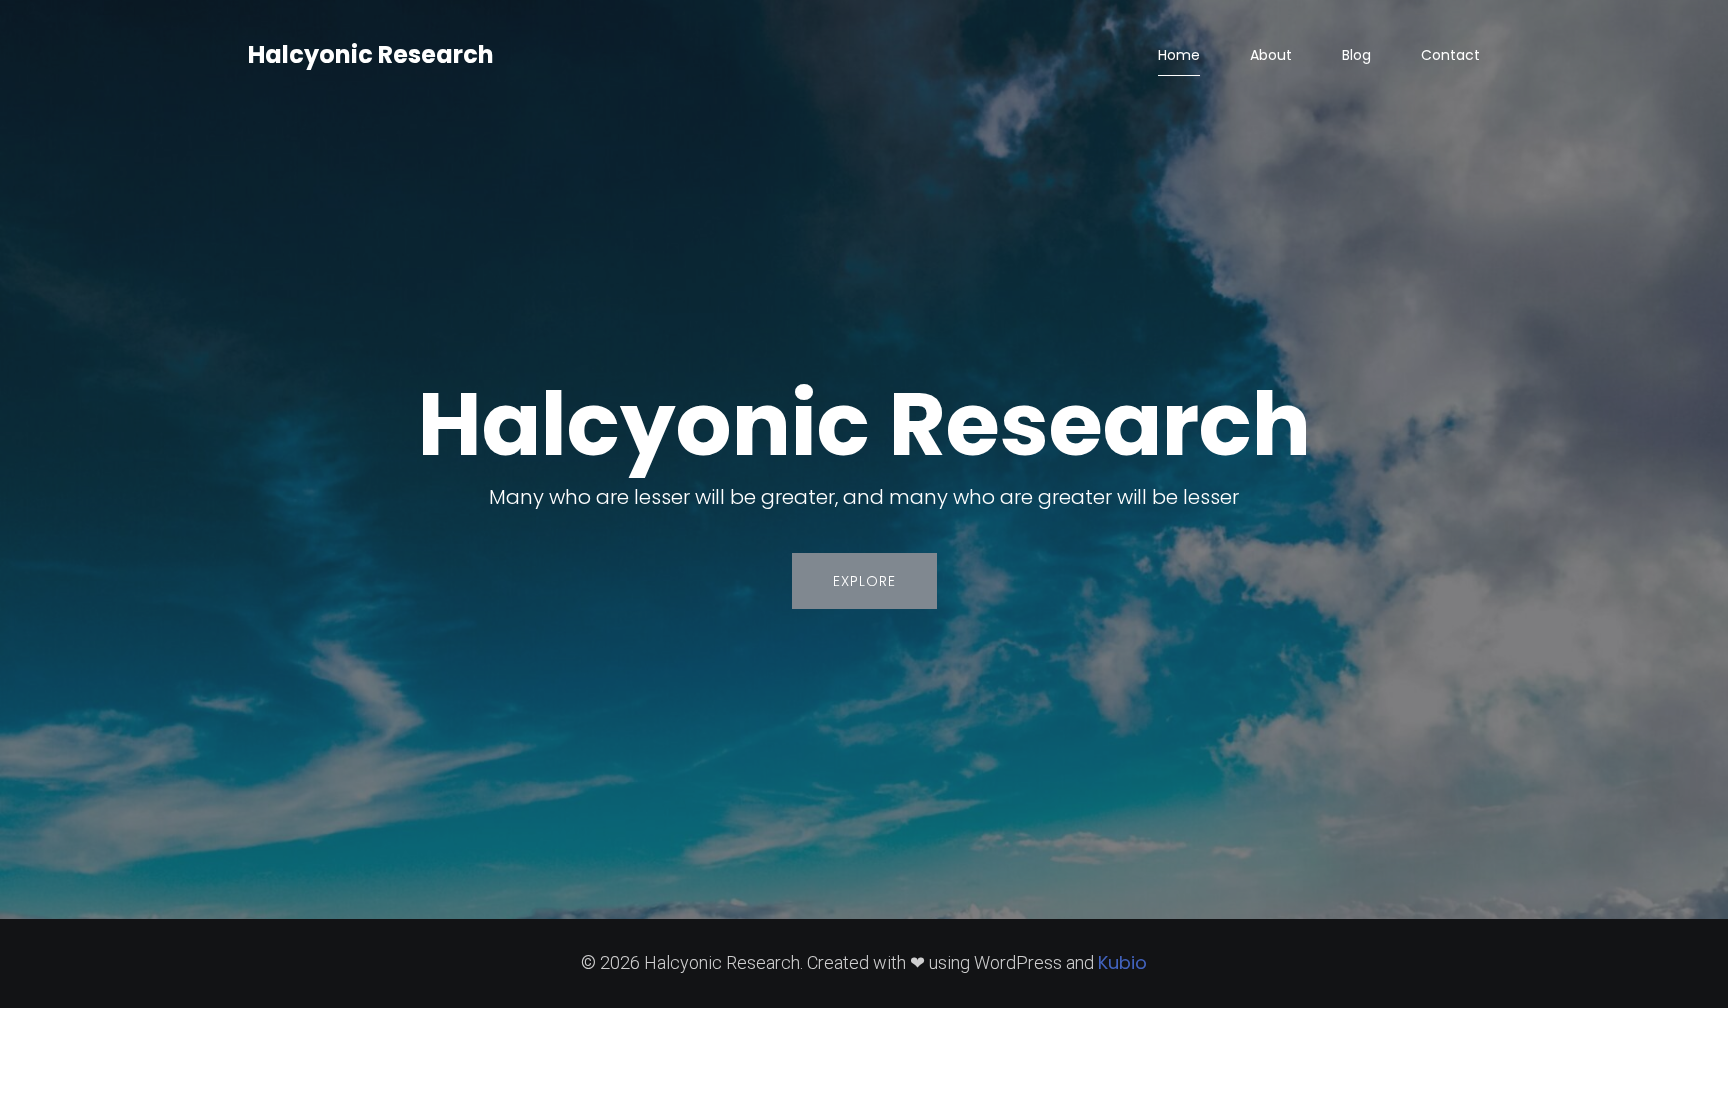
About (1271, 55)
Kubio (1122, 962)
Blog (1356, 55)
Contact (1450, 55)
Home (1179, 55)
